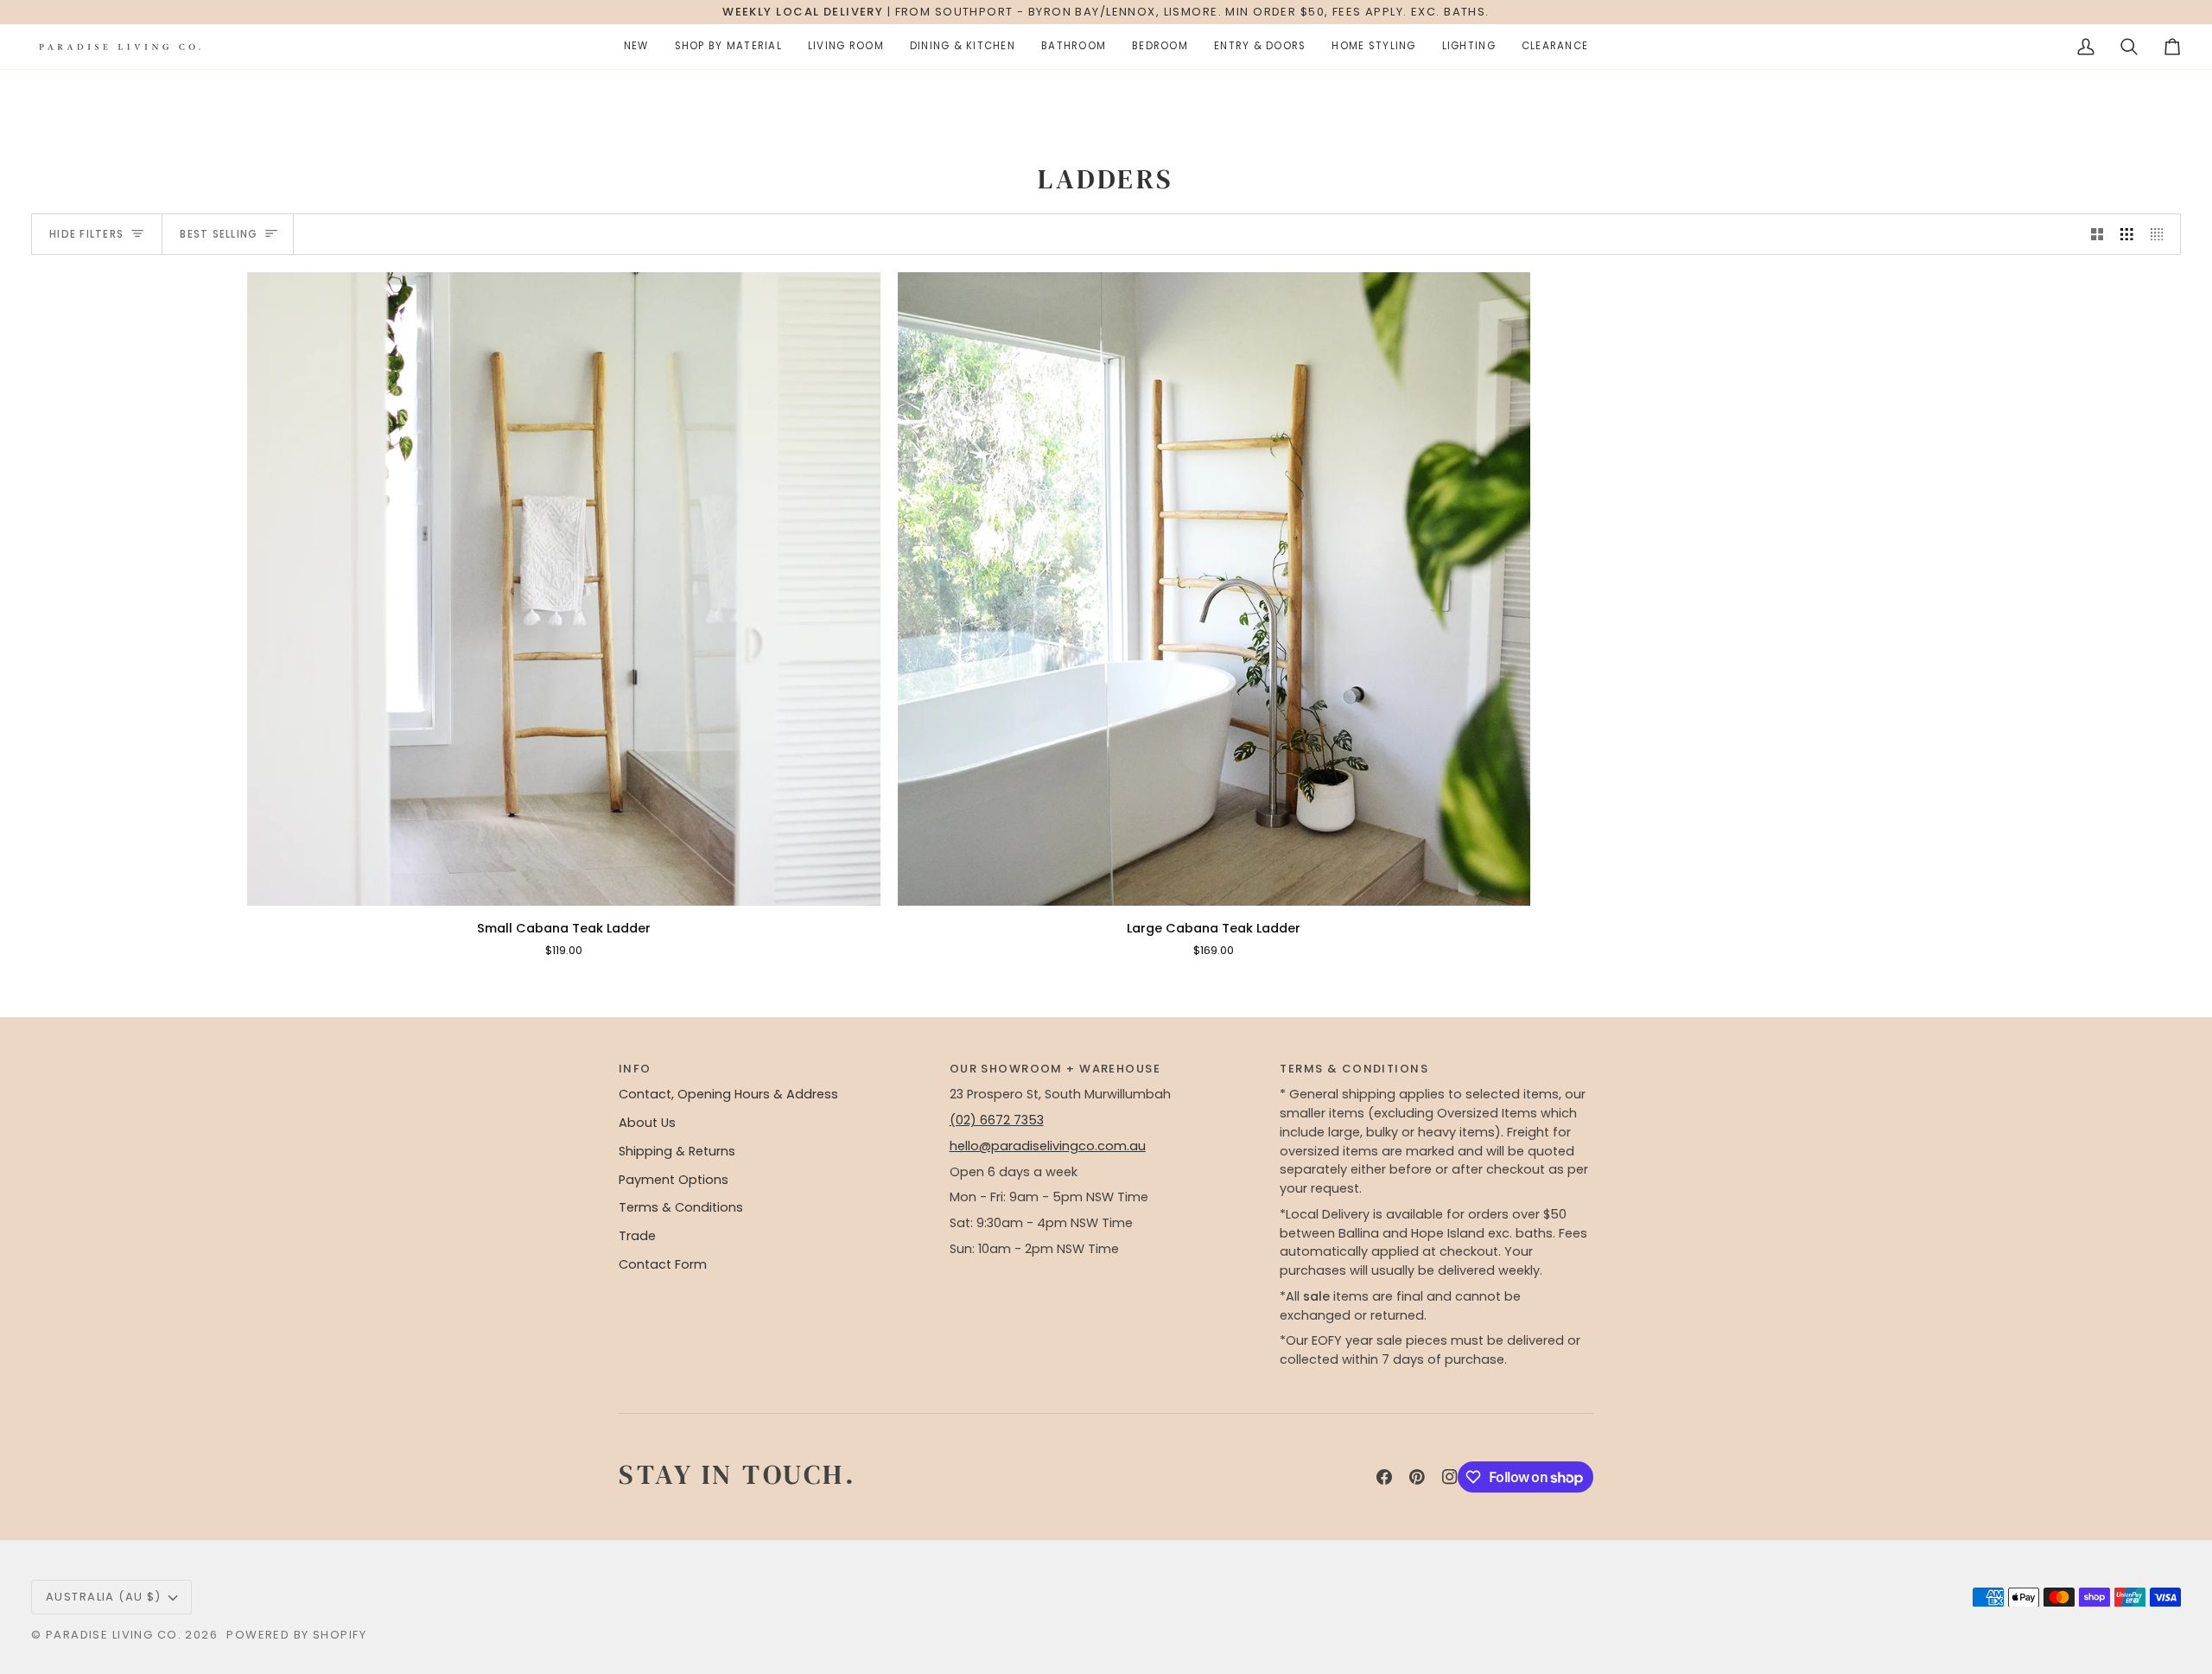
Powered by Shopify (296, 1635)
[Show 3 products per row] (2127, 234)
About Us (647, 1123)
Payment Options (674, 1180)
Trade (637, 1236)
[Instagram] (1450, 1477)
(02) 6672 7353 (997, 1120)
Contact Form (663, 1264)
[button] (636, 47)
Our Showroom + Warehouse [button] (1055, 1069)
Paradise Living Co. (116, 1635)
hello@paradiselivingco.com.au (1048, 1146)
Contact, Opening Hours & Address (728, 1094)
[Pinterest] (1417, 1477)
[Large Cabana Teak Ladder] (1214, 589)
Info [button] (635, 1069)
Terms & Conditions (681, 1207)
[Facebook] (1384, 1477)
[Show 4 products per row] (2161, 234)
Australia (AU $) (104, 1597)
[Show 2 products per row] (2098, 234)
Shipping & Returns (677, 1151)
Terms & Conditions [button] (1354, 1069)
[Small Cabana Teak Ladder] (564, 589)
